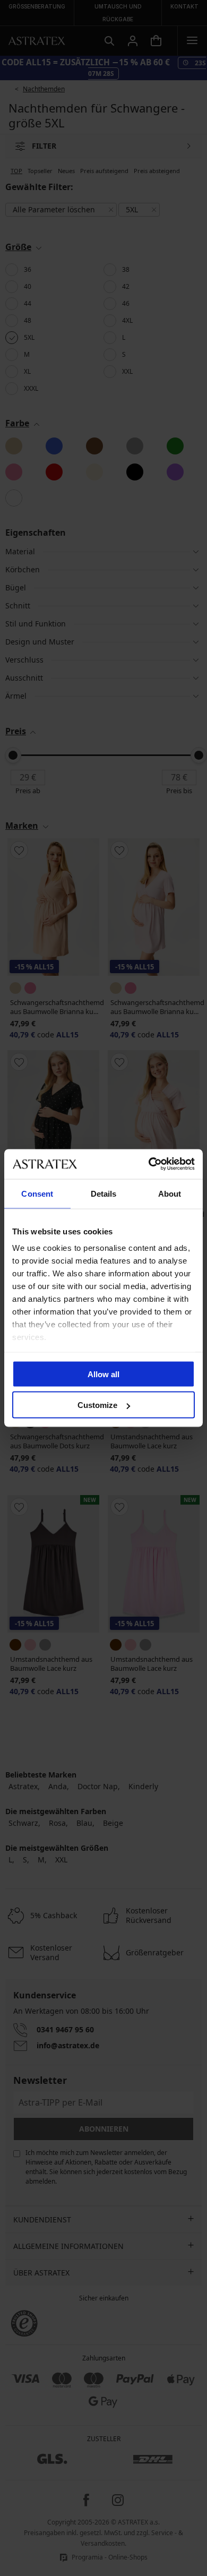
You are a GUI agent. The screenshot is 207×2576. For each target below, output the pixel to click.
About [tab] (170, 1193)
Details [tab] (104, 1193)
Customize (97, 1405)
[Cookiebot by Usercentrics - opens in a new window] (149, 1164)
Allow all (103, 1374)
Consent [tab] (37, 1193)
